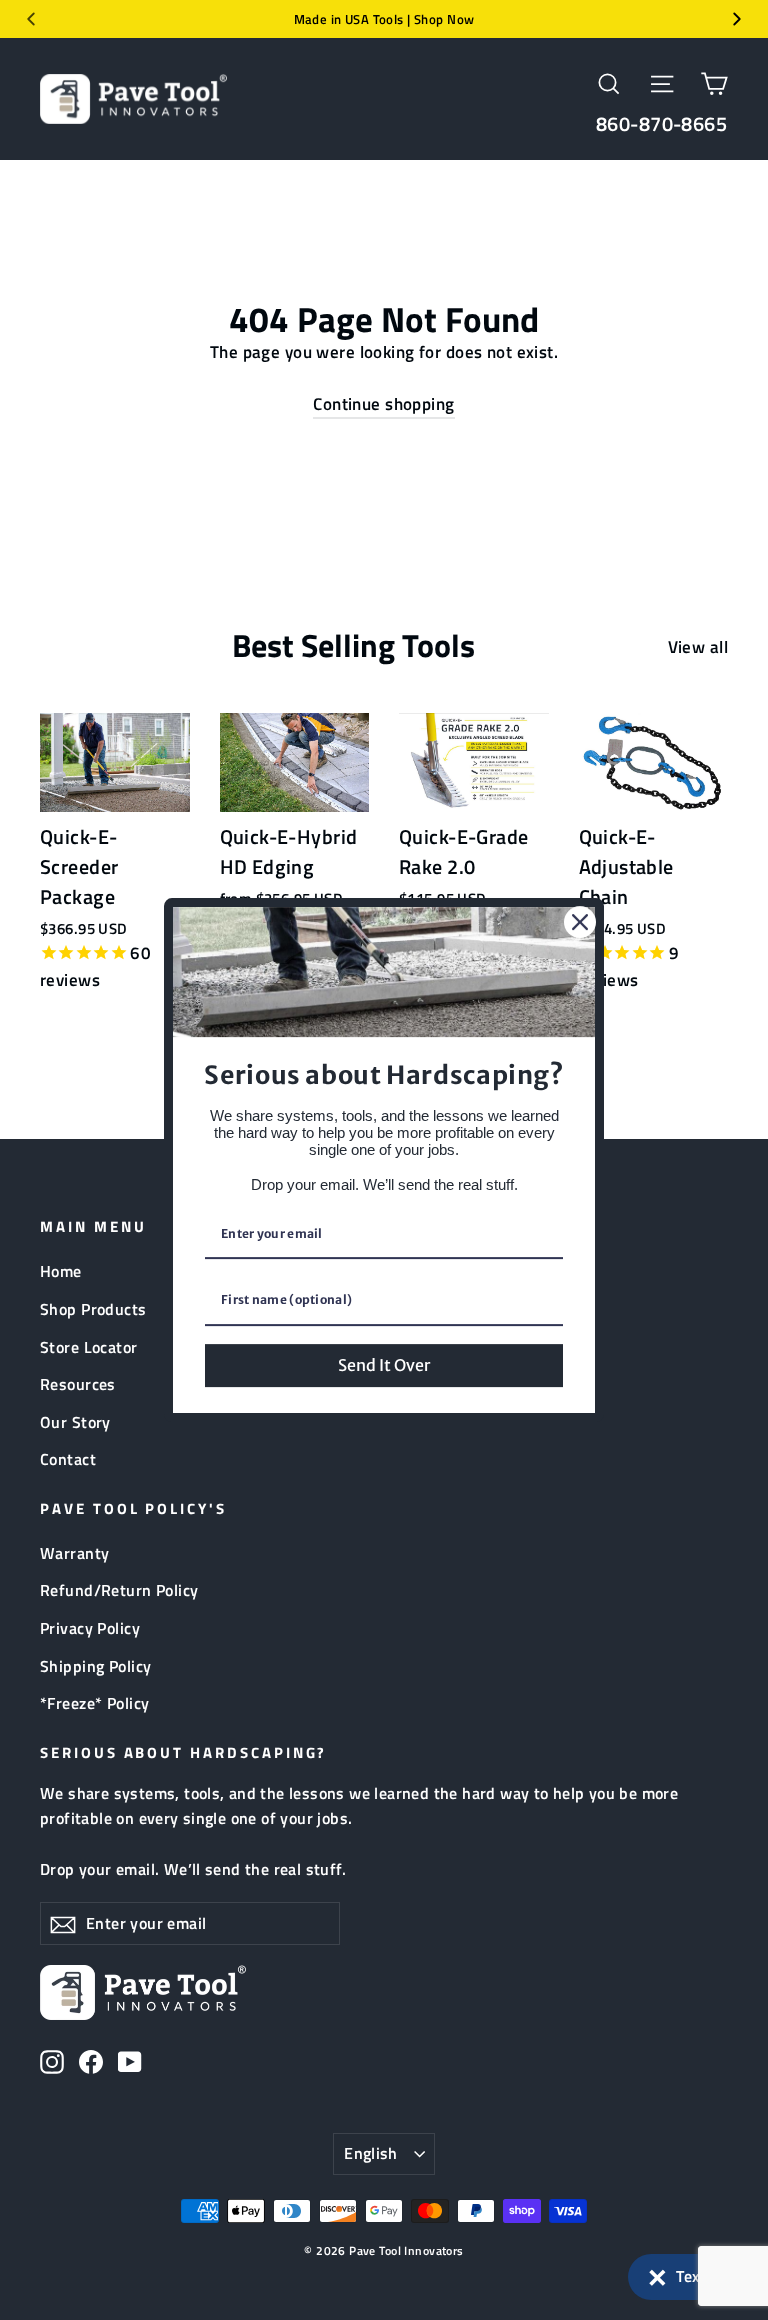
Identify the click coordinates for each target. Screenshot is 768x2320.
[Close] (580, 922)
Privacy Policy (90, 1628)
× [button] (657, 2273)
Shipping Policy (95, 1666)
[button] (688, 2277)
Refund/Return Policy (119, 1590)
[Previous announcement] (31, 19)
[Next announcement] (737, 19)
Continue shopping (383, 404)
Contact (68, 1459)
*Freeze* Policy (94, 1703)
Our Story (75, 1422)
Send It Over (384, 1365)
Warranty (74, 1553)
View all (698, 647)
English (371, 2153)
